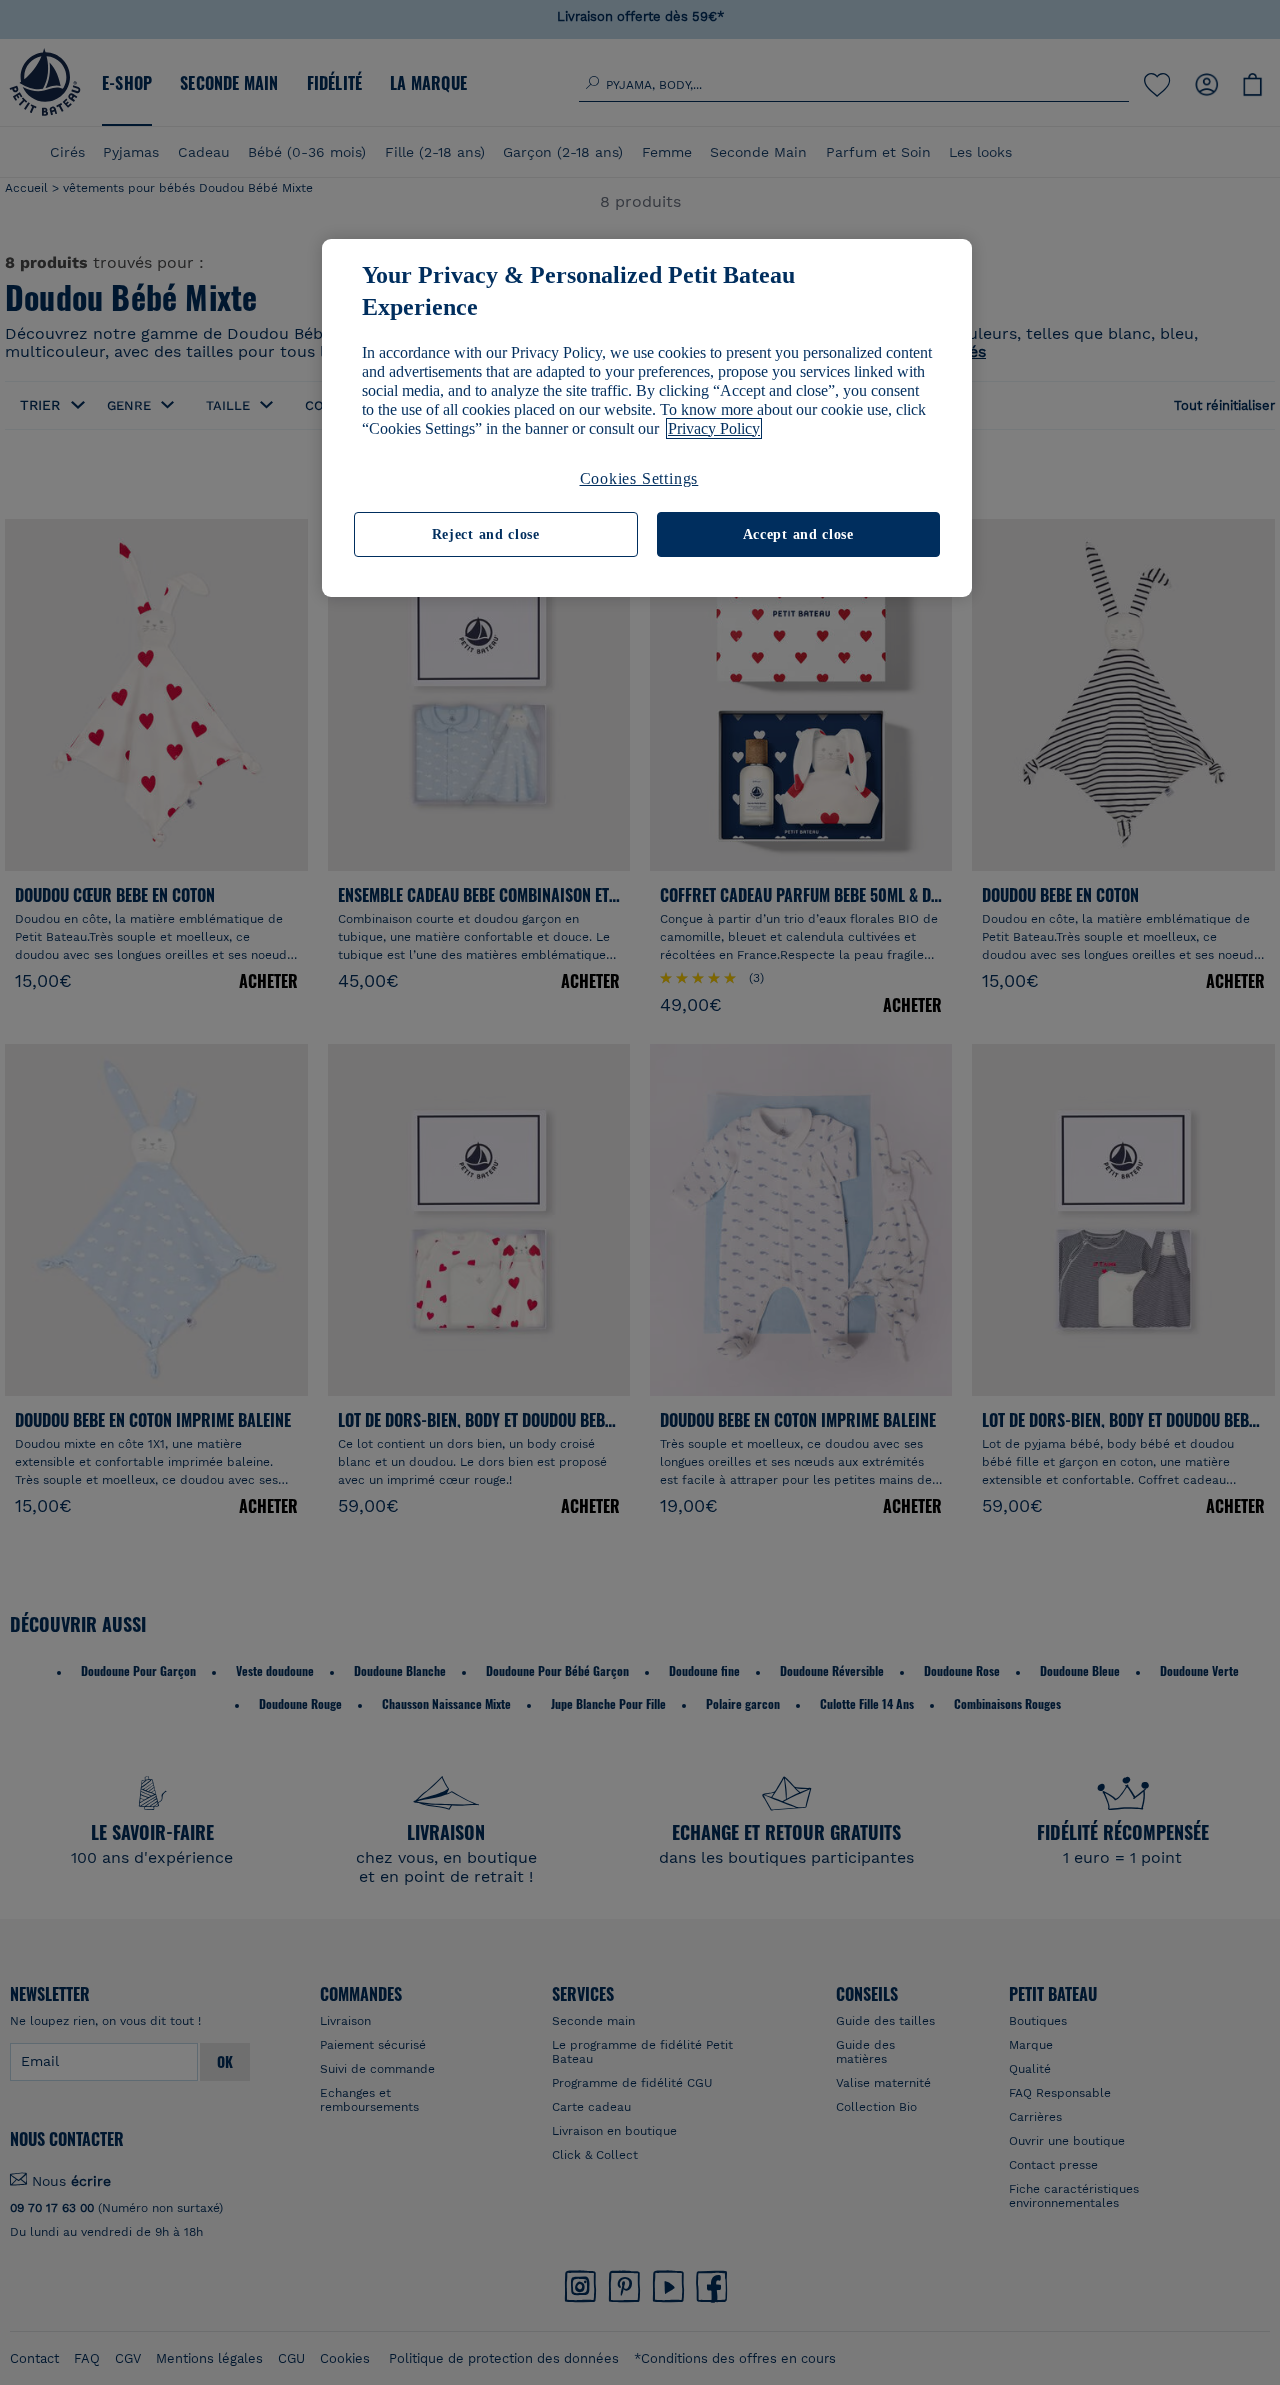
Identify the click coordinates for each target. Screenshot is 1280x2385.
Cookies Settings (639, 478)
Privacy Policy (714, 428)
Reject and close (486, 534)
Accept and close (798, 534)
